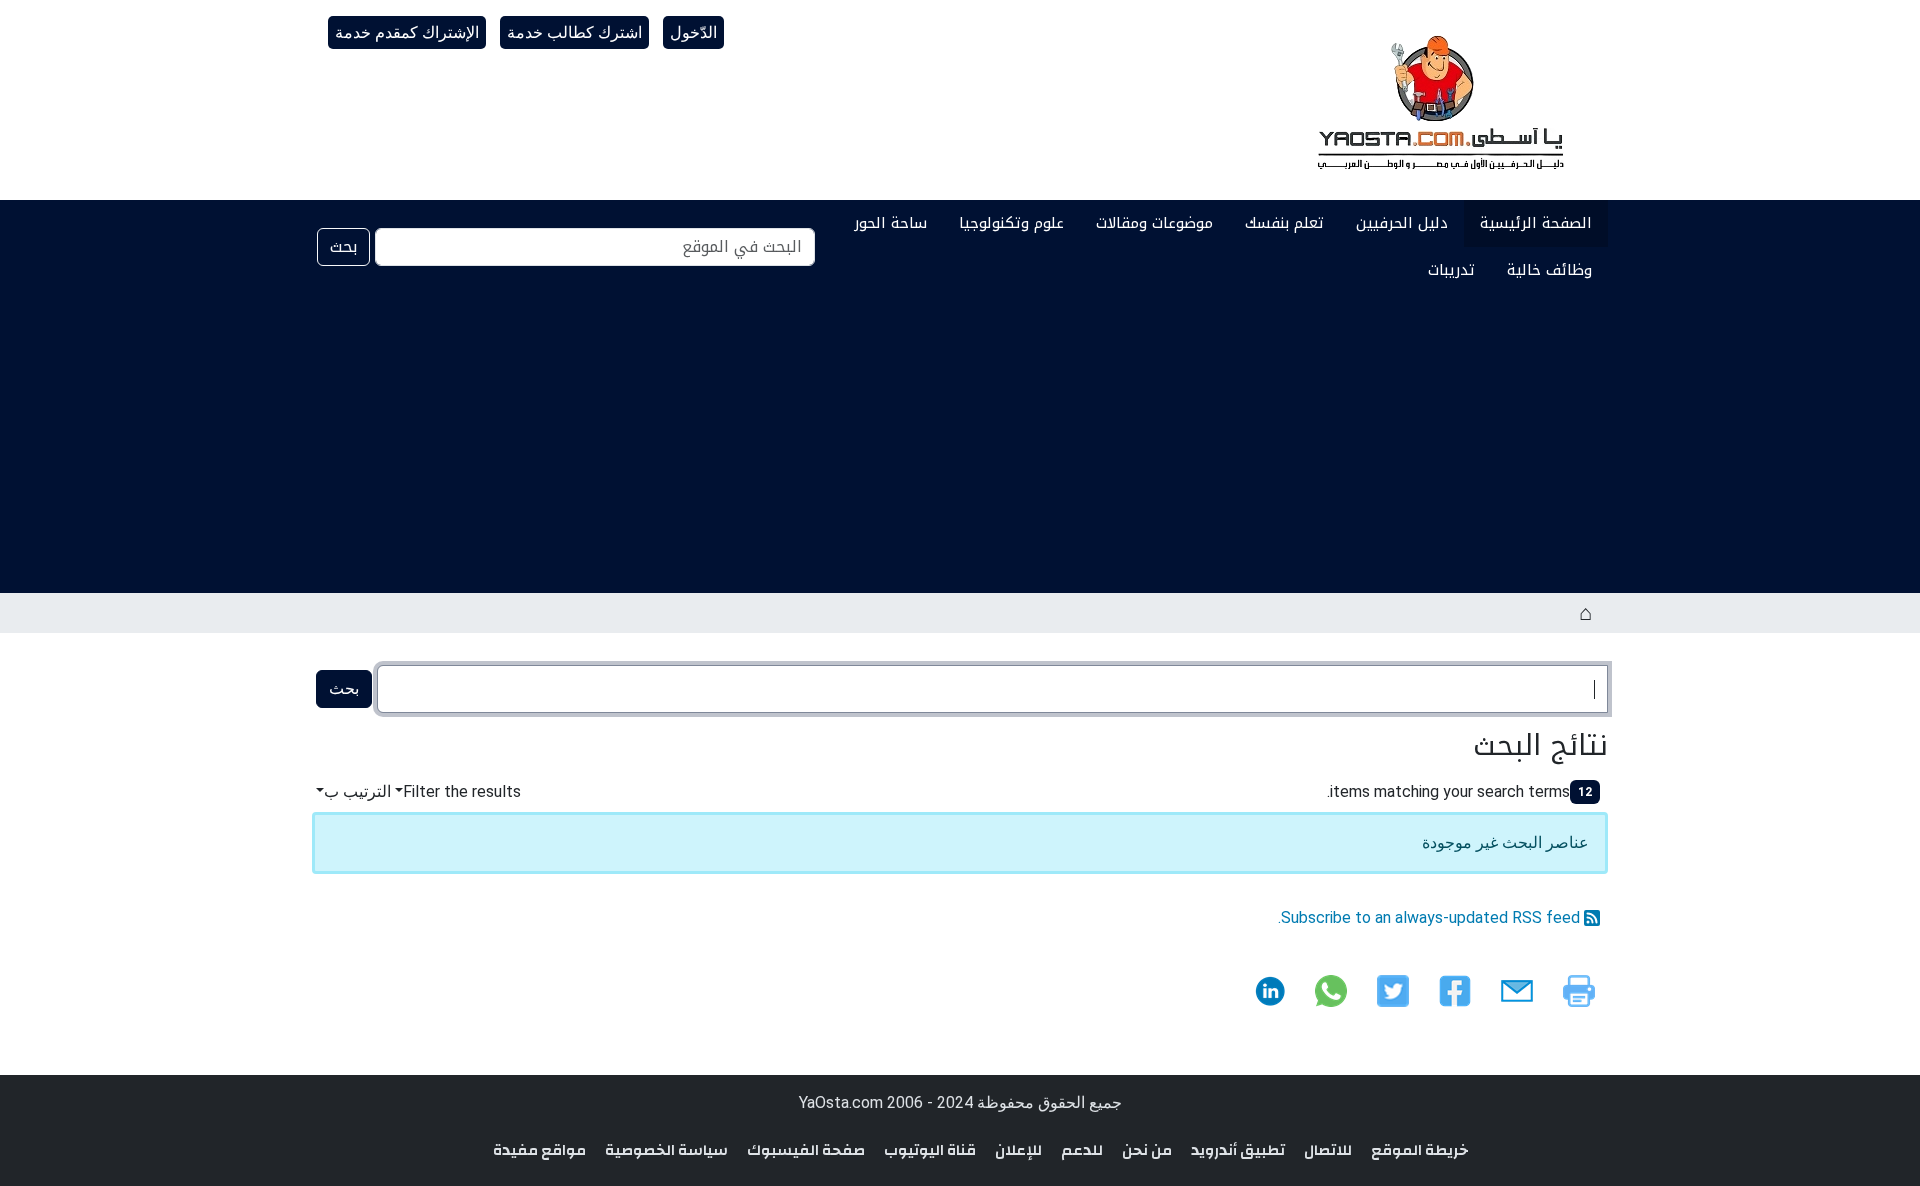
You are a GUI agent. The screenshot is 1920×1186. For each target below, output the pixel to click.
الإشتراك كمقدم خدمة (407, 32)
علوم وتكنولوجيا (1011, 223)
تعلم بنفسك (1284, 223)
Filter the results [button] (462, 791)
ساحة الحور (890, 223)
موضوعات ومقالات (1154, 223)
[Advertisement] (960, 443)
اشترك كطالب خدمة (574, 32)
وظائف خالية (1549, 270)
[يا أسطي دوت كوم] (1438, 100)
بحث (343, 246)
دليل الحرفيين (1402, 223)
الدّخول (693, 32)
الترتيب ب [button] (357, 791)
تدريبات (1451, 270)
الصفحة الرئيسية (1536, 223)
